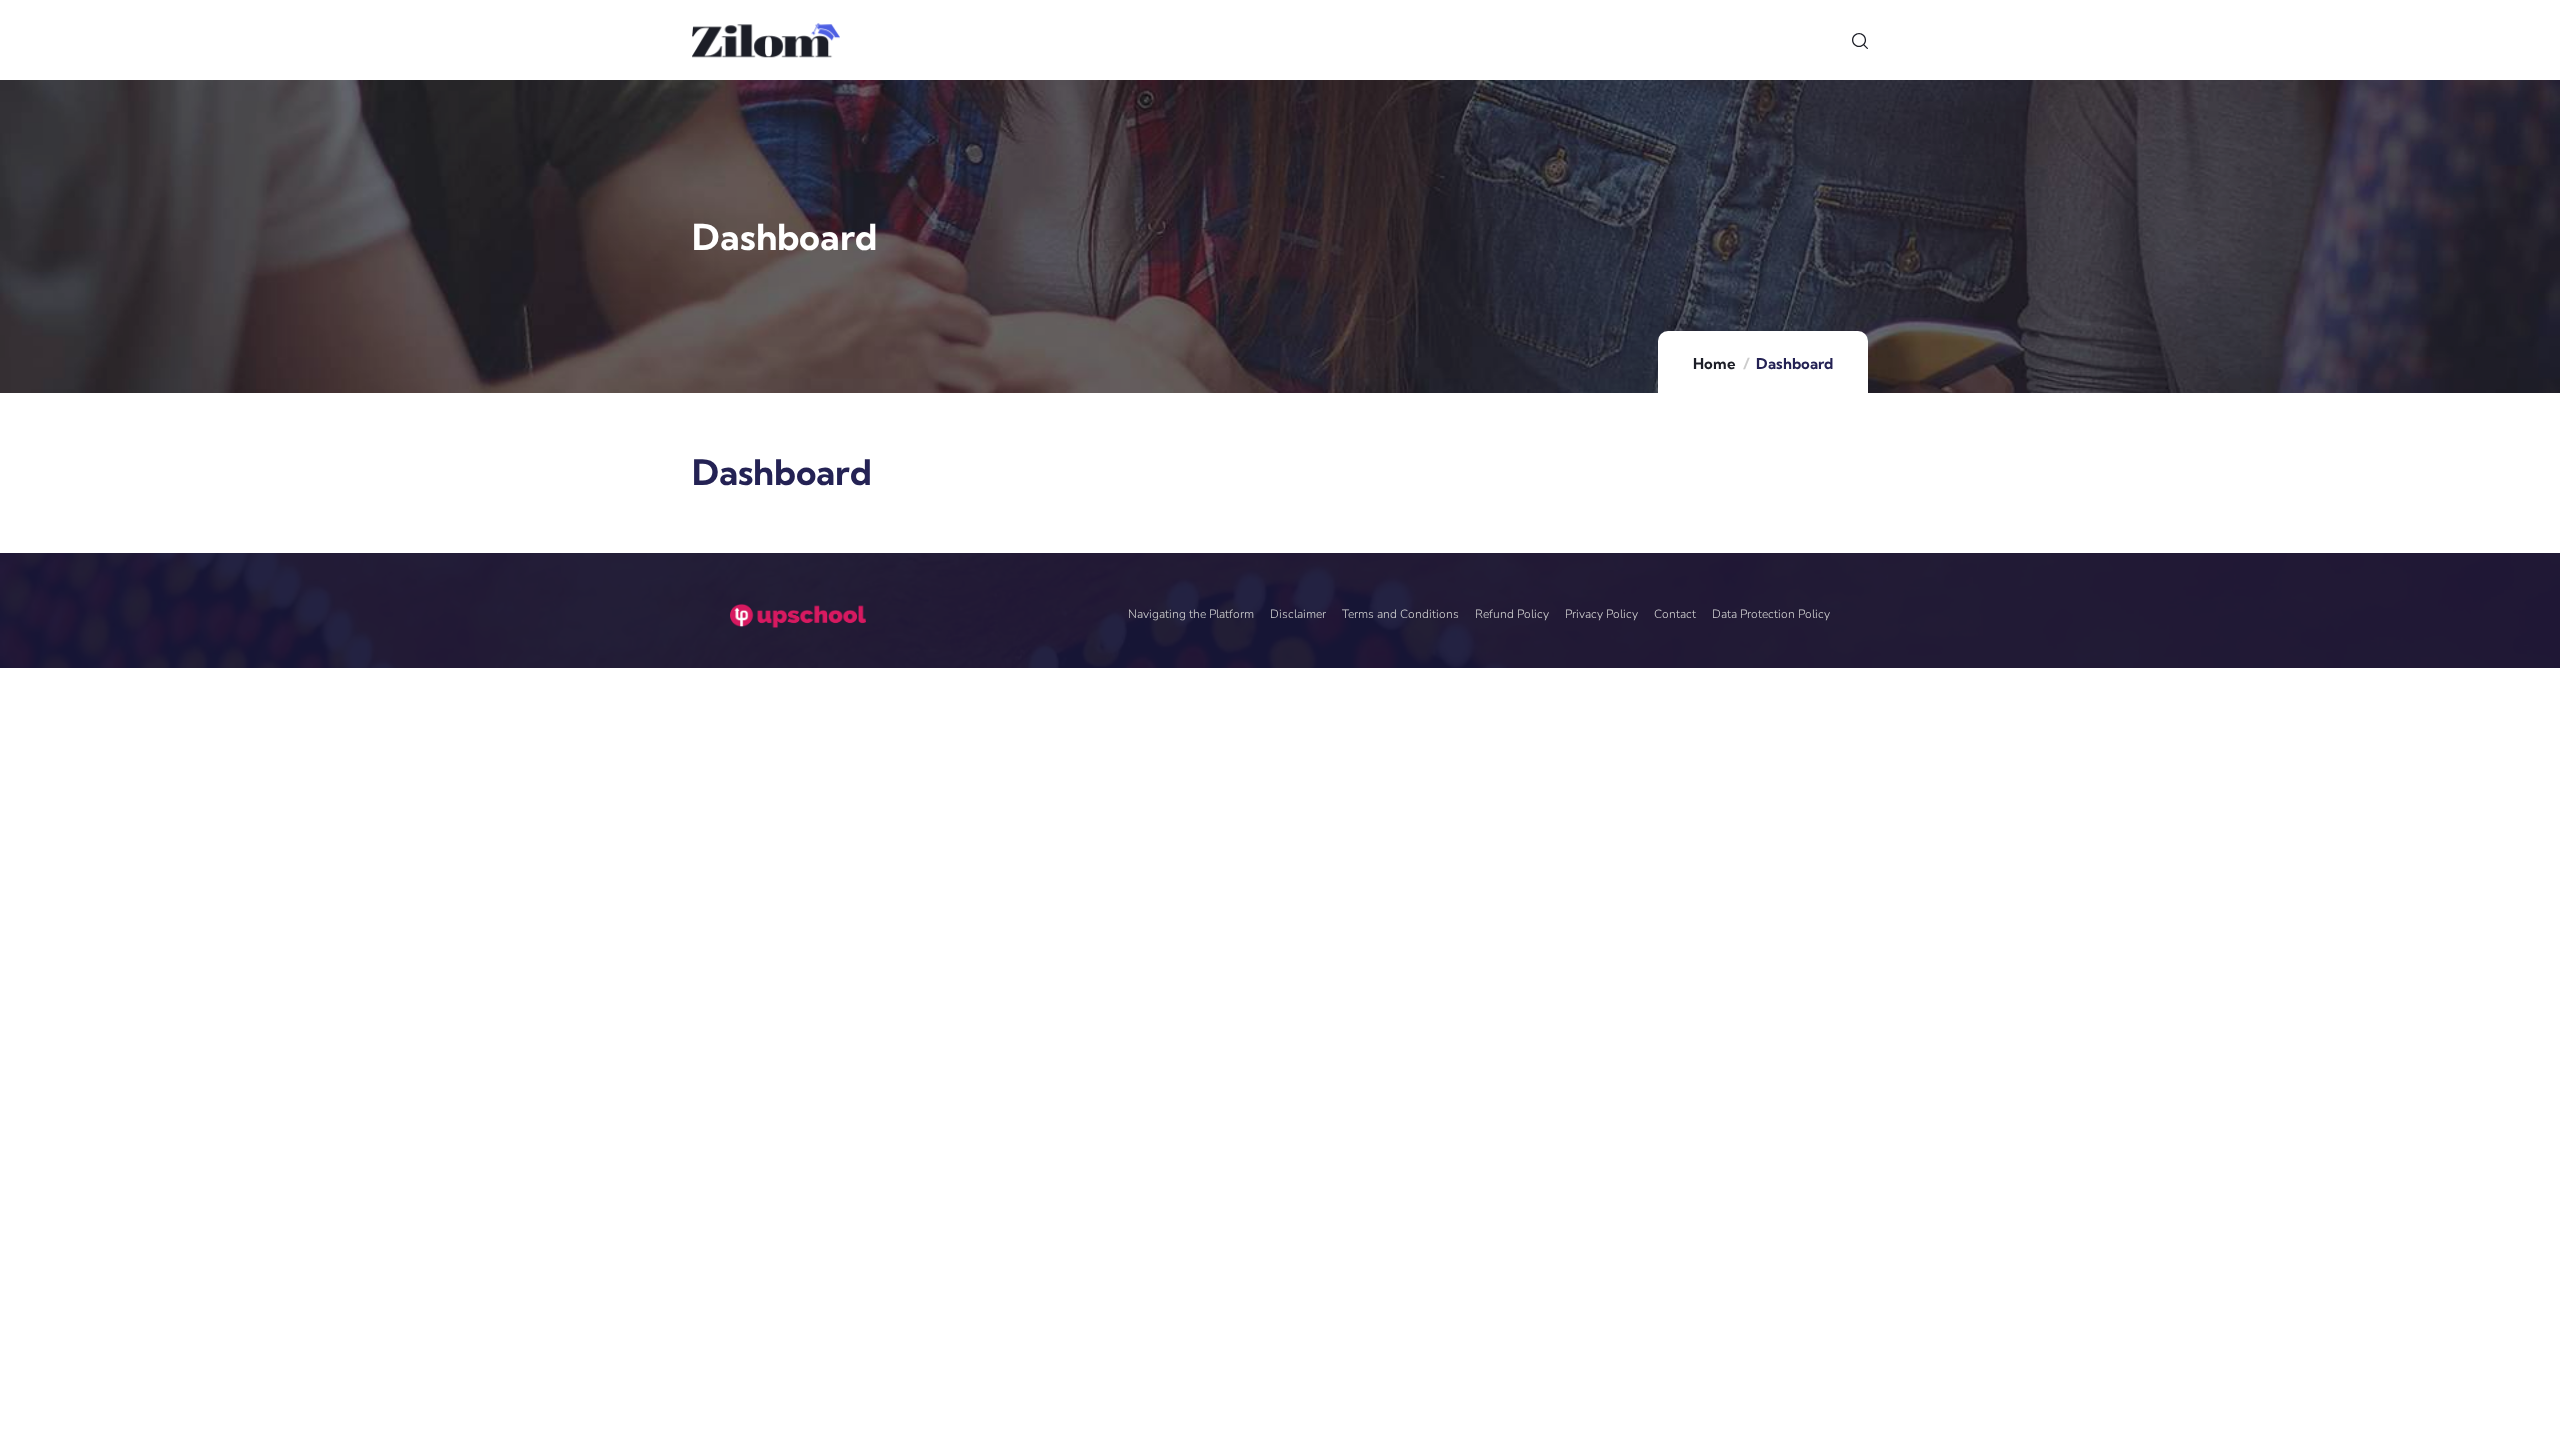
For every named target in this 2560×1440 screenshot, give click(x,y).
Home (1714, 363)
